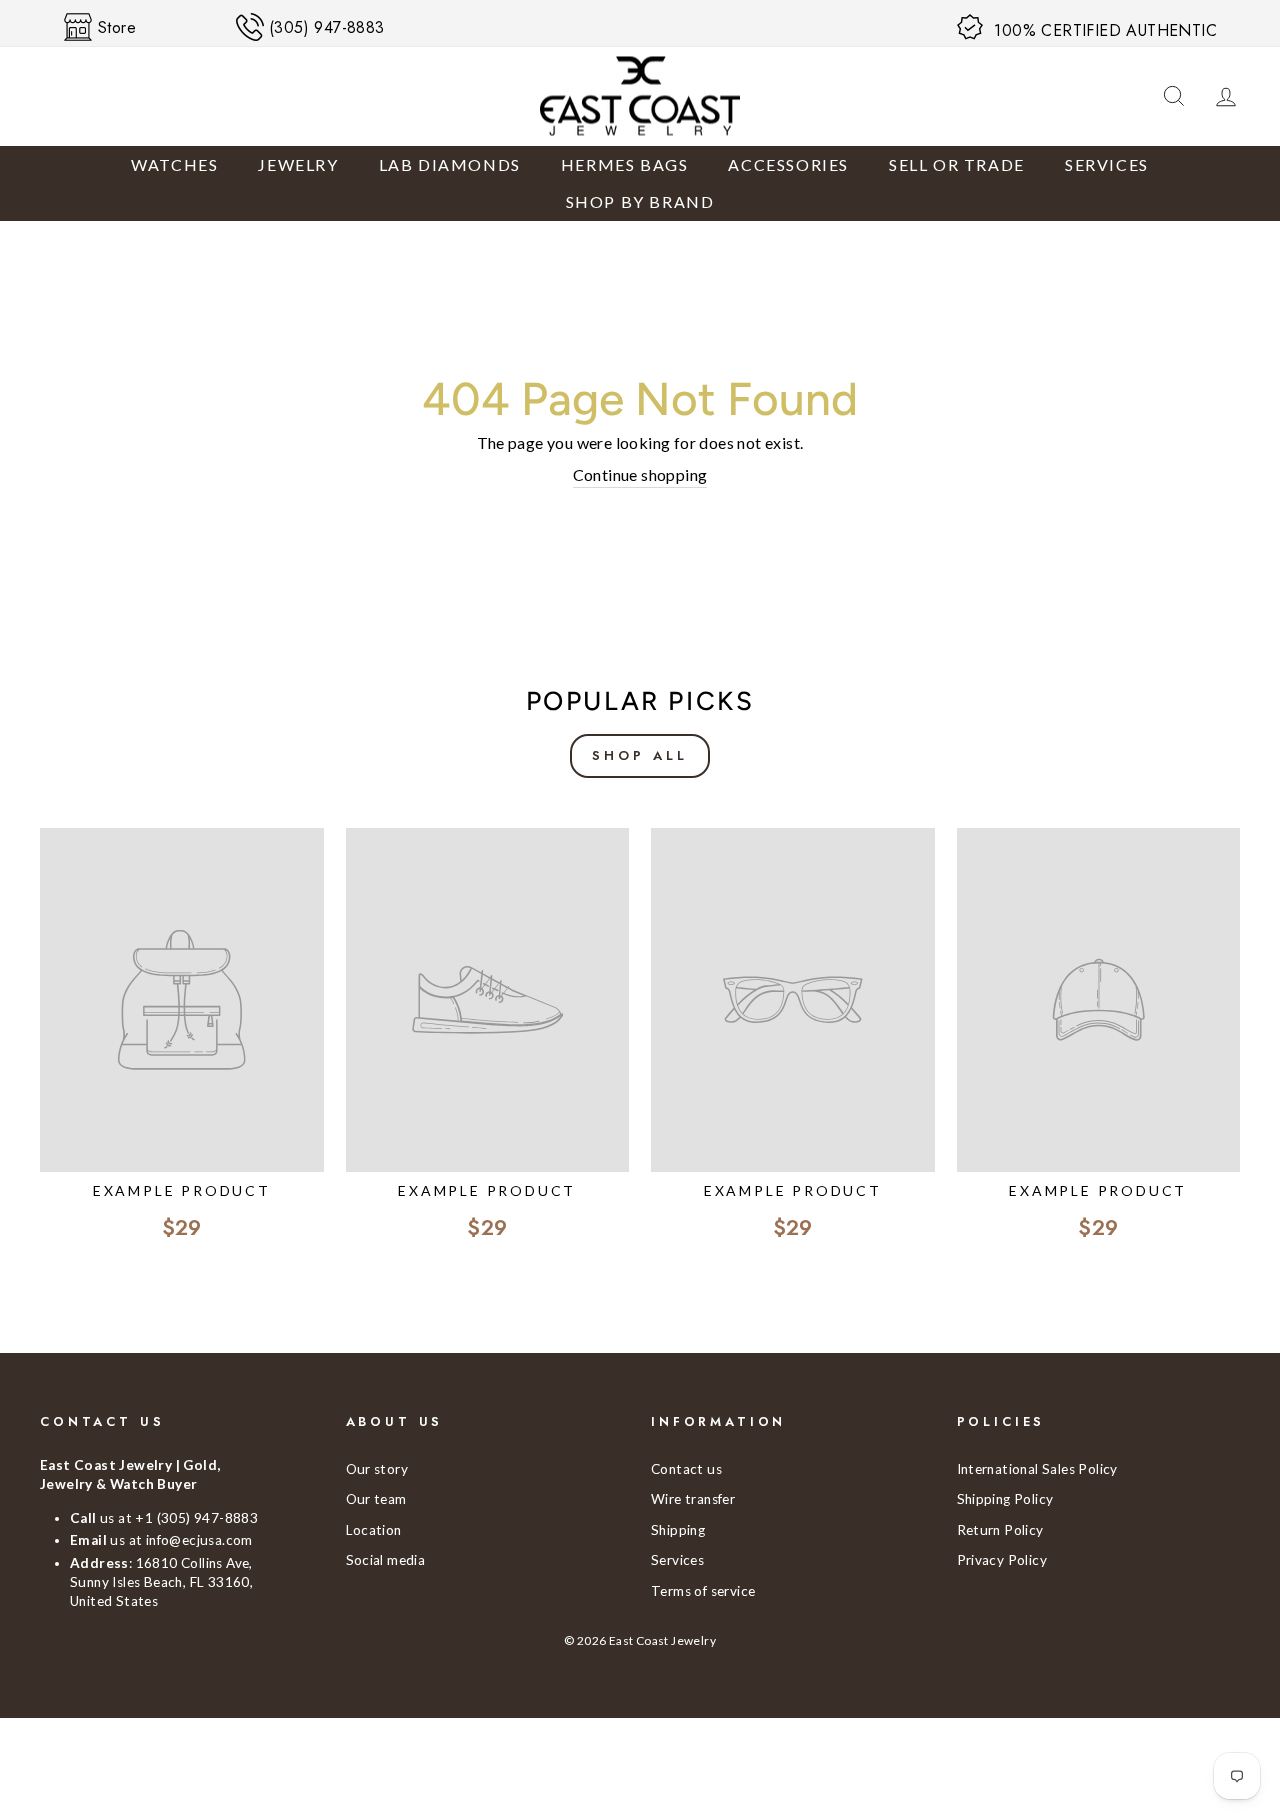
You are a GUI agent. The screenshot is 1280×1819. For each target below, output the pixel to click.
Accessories (788, 164)
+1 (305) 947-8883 (196, 1518)
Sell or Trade (957, 164)
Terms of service (703, 1591)
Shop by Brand (640, 201)
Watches (174, 164)
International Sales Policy (1037, 1469)
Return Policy (1000, 1530)
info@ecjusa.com (199, 1540)
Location (374, 1530)
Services (1107, 164)
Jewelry (298, 164)
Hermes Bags (625, 164)
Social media (386, 1560)
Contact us (686, 1469)
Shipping (678, 1530)
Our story (377, 1469)
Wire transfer (693, 1499)
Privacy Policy (1002, 1560)
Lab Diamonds (450, 164)
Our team (376, 1499)
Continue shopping (640, 474)
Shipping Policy (1005, 1499)
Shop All (639, 755)
